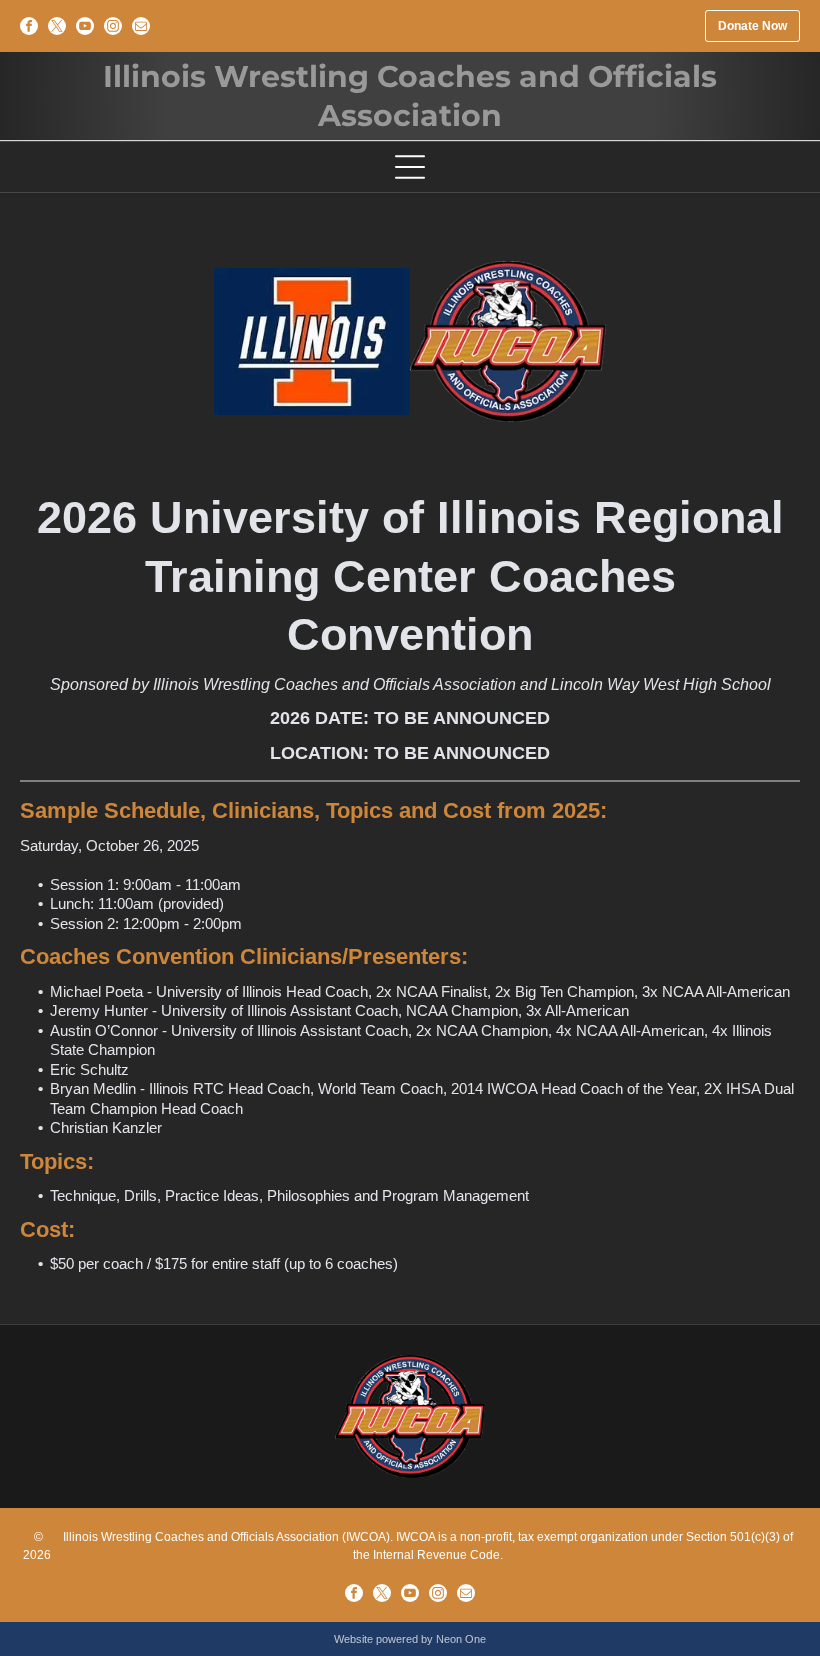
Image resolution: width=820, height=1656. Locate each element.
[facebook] (29, 26)
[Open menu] (410, 167)
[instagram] (113, 26)
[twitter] (57, 26)
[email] (141, 26)
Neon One (461, 1639)
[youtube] (85, 26)
